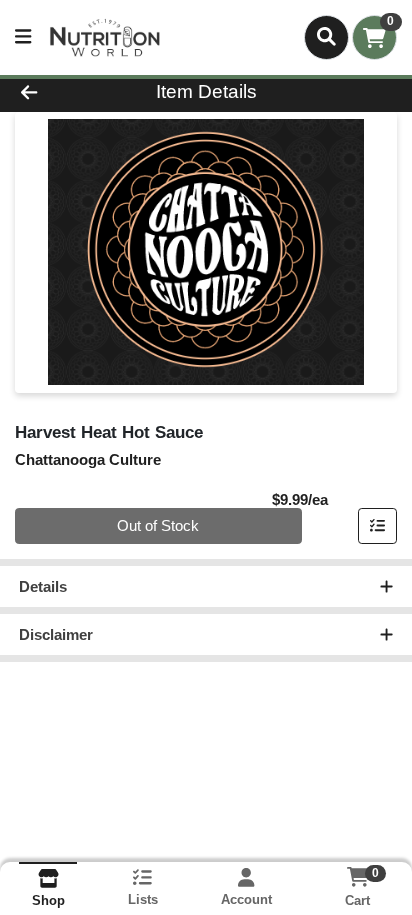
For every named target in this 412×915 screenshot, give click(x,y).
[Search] (326, 37)
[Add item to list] (378, 526)
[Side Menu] (23, 37)
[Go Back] (63, 92)
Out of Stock (158, 525)
